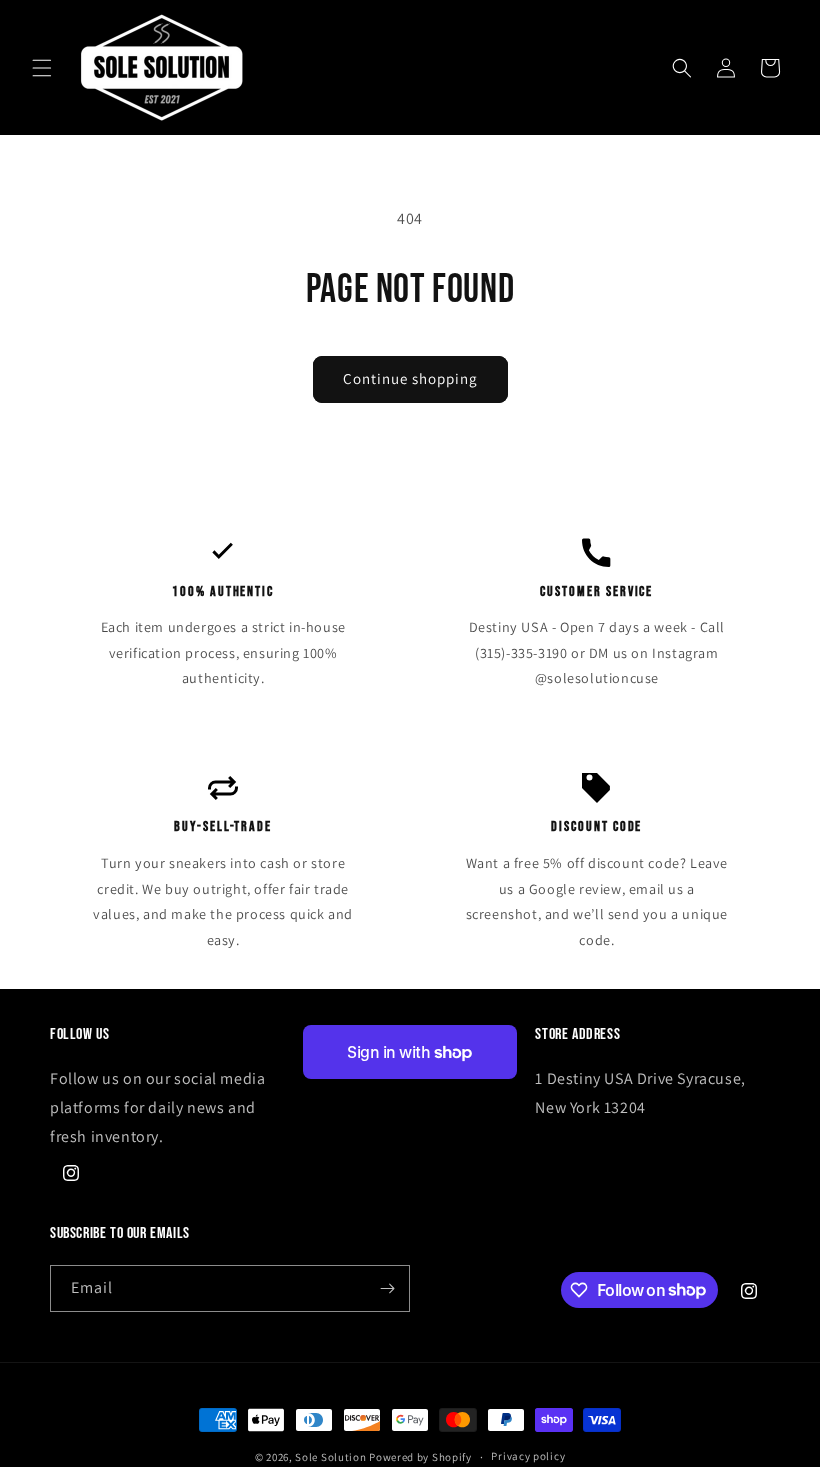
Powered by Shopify (420, 1457)
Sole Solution (330, 1457)
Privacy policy (528, 1456)
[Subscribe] (387, 1288)
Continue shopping (410, 378)
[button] (42, 68)
